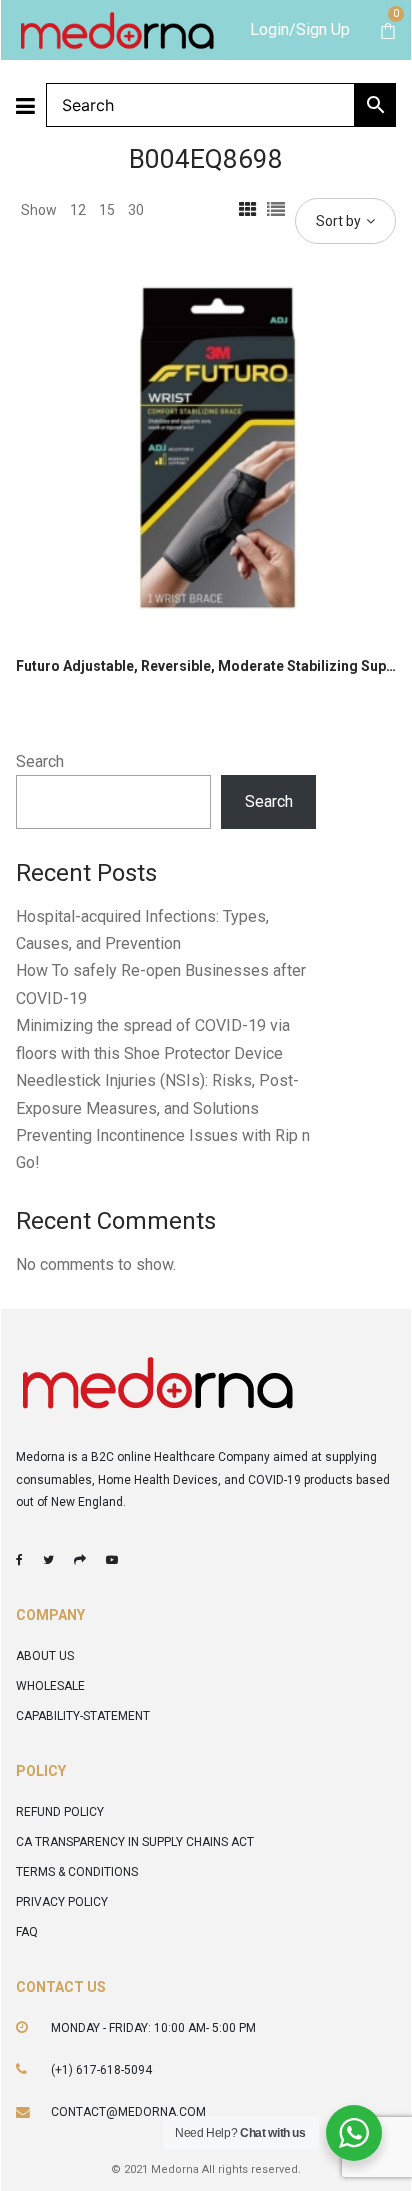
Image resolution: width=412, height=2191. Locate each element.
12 (78, 210)
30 (136, 210)
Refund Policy (60, 1812)
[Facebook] (19, 1560)
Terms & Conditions (77, 1872)
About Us (45, 1656)
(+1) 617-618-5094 (101, 2070)
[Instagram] (80, 1560)
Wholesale (50, 1686)
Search (40, 761)
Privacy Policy (62, 1902)
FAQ (27, 1932)
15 (107, 210)
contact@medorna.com (128, 2112)
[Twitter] (48, 1560)
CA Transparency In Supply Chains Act (135, 1842)
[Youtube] (112, 1560)
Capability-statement (83, 1716)
